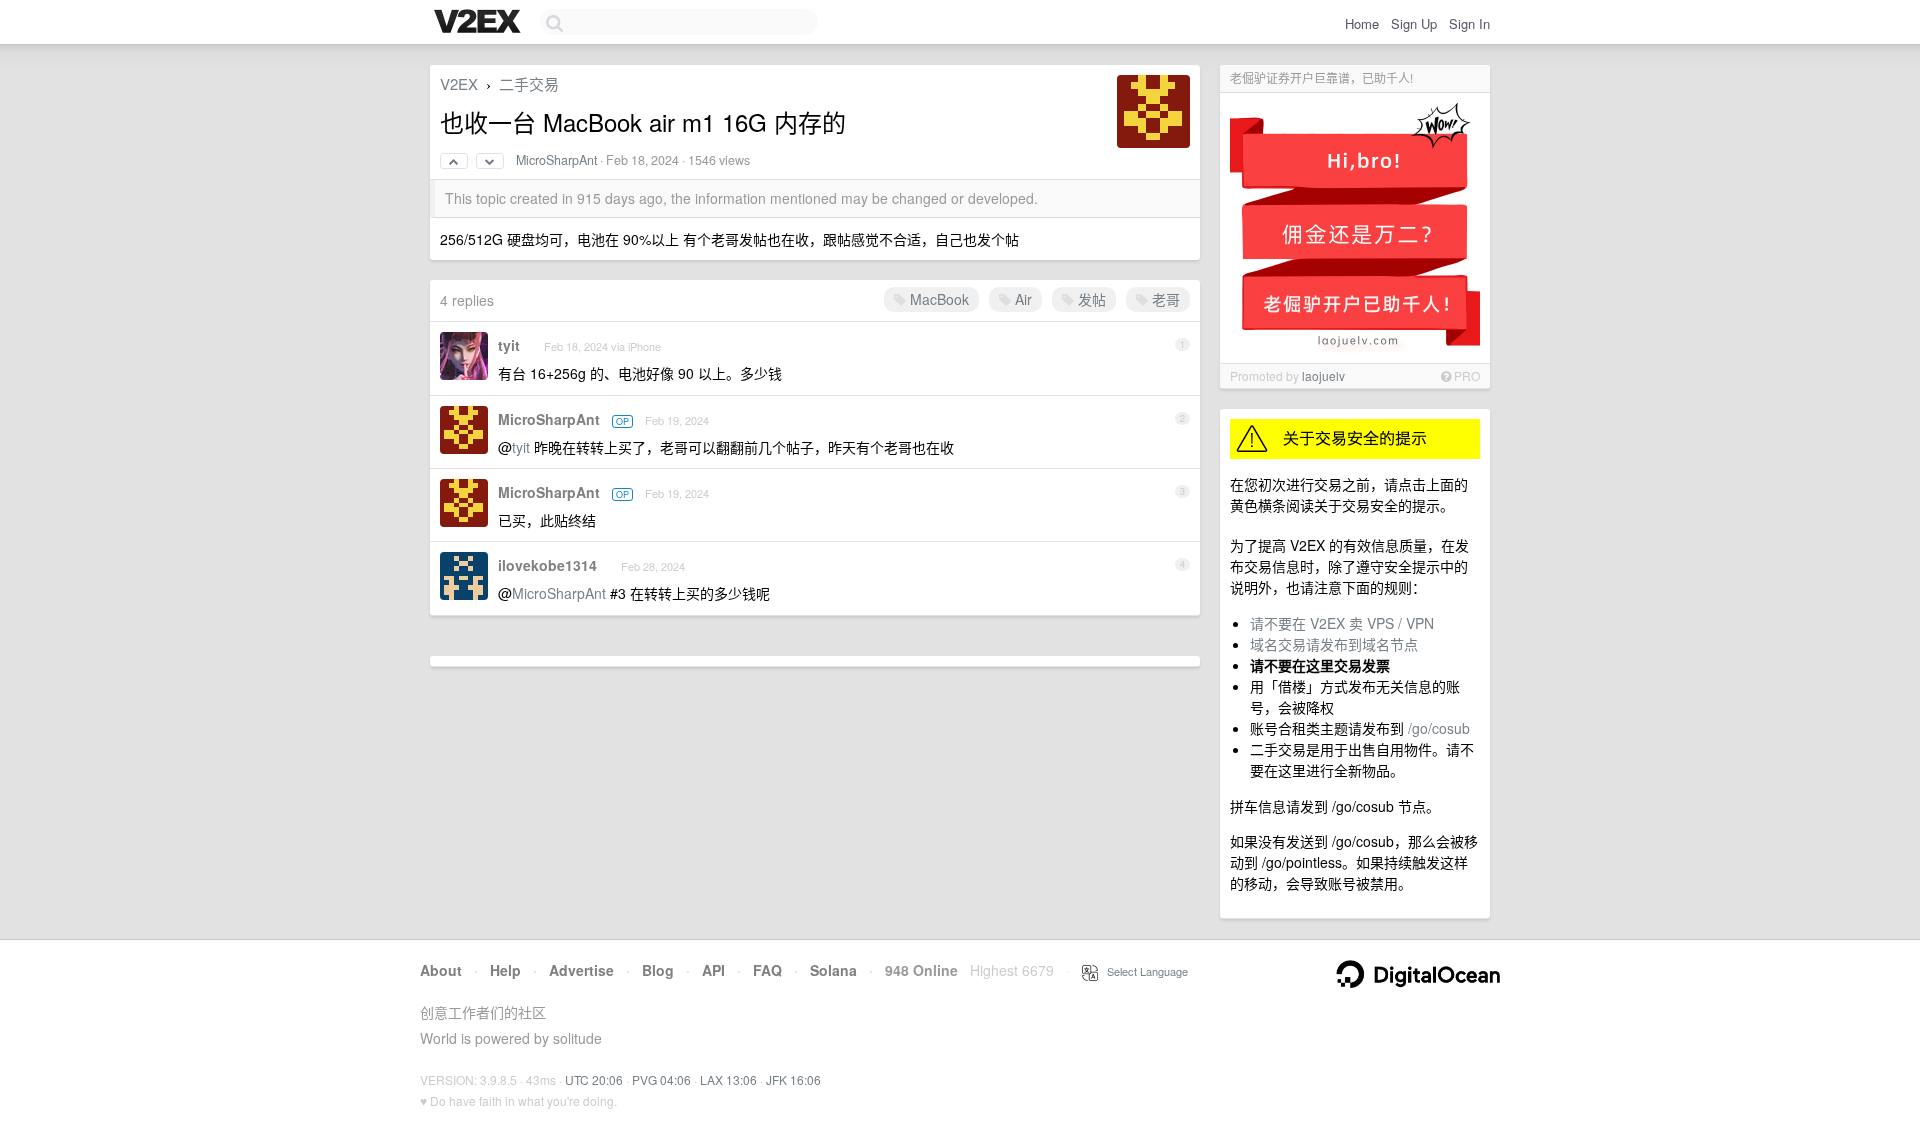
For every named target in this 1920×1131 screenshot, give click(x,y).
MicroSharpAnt (556, 160)
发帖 (1090, 299)
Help (505, 970)
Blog (658, 970)
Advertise (581, 970)
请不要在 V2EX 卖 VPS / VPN (1342, 623)
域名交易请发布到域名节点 (1334, 644)
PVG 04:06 (661, 1079)
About (441, 970)
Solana (833, 970)
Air (1021, 299)
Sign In (1469, 23)
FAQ (767, 970)
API (713, 970)
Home (1362, 23)
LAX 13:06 (728, 1079)
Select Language (1143, 971)
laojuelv (1323, 375)
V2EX (459, 83)
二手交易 (529, 83)
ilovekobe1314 (547, 565)
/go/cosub (1439, 728)
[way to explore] (480, 23)
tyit (509, 345)
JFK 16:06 (793, 1079)
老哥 (1164, 299)
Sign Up (1414, 23)
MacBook (937, 299)
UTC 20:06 (594, 1079)
